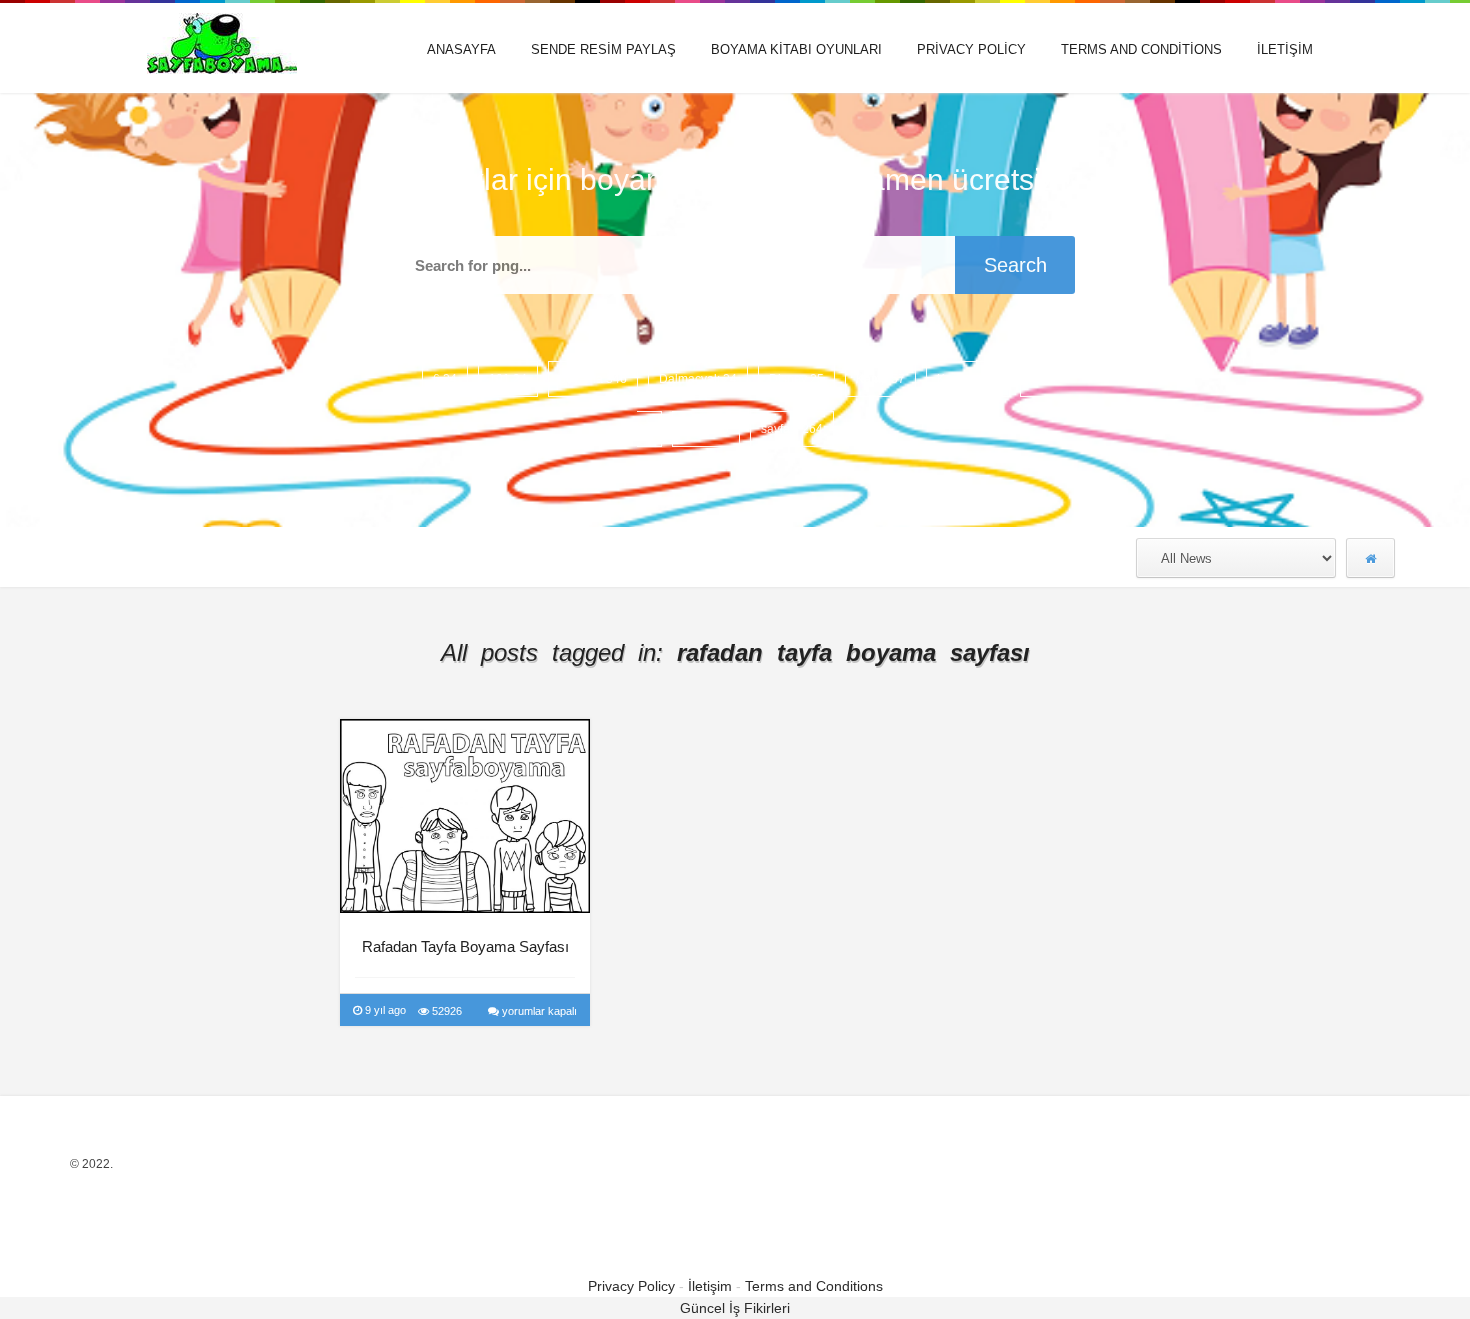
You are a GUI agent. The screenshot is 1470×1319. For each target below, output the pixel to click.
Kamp (880, 379)
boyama (593, 379)
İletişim (1285, 49)
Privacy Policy (971, 49)
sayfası (792, 429)
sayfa (706, 429)
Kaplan (968, 379)
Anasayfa (461, 49)
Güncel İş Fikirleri (735, 1308)
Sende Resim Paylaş (603, 49)
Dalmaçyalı (698, 379)
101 (508, 379)
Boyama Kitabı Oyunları (796, 49)
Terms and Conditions (1141, 49)
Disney (796, 379)
